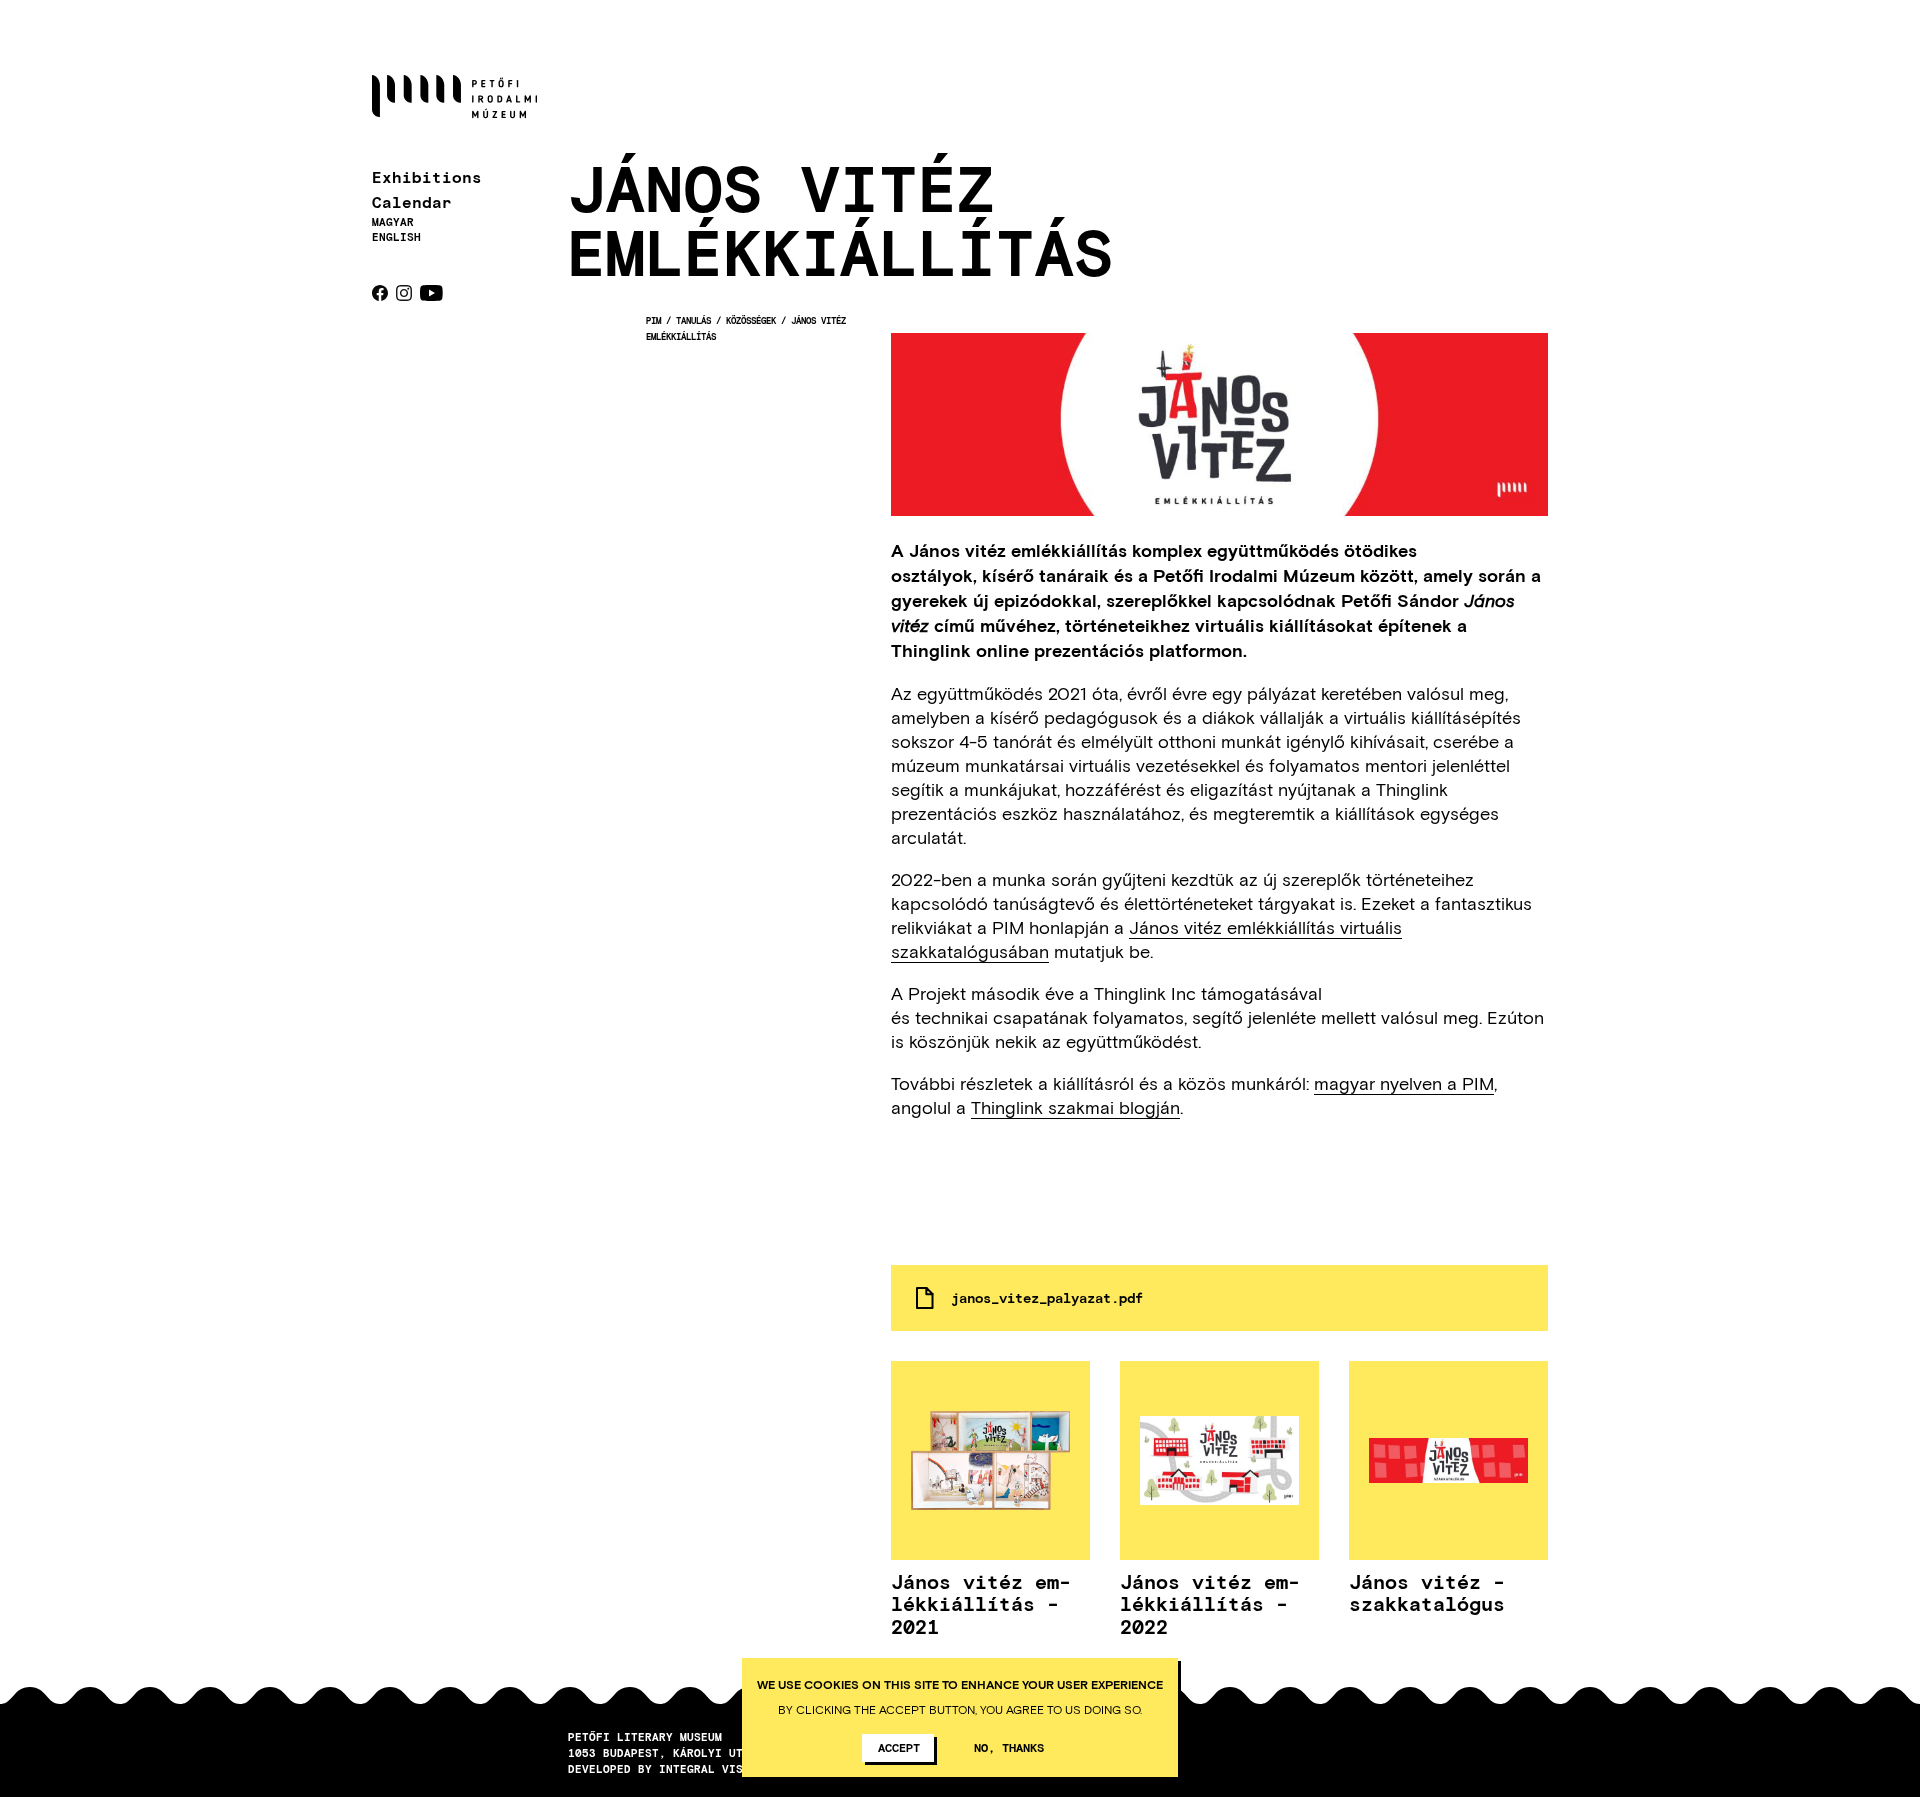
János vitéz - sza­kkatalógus (1427, 1592)
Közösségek (751, 320)
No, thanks (1009, 1747)
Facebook (380, 293)
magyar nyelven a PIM (1404, 1083)
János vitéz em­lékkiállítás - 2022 (1210, 1603)
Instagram (404, 293)
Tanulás (693, 320)
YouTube (431, 293)
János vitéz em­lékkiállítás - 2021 (981, 1603)
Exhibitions (427, 176)
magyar (393, 221)
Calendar (412, 201)
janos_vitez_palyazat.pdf (1047, 1297)
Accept (899, 1747)
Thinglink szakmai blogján (1075, 1107)
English (396, 236)
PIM (653, 320)
